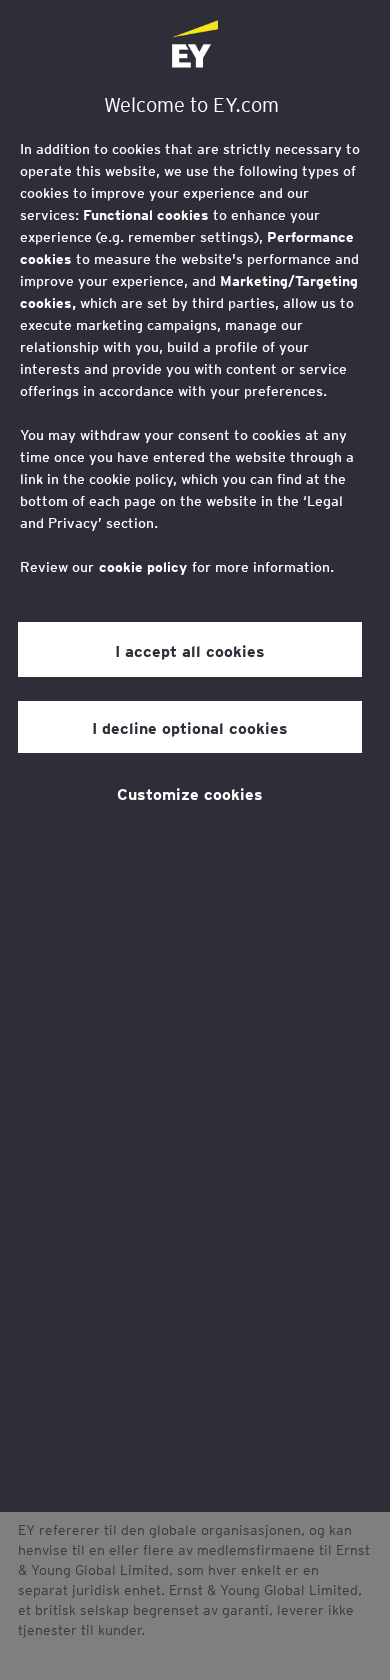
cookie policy (143, 567)
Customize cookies (190, 793)
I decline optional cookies (190, 727)
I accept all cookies (190, 650)
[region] (195, 756)
